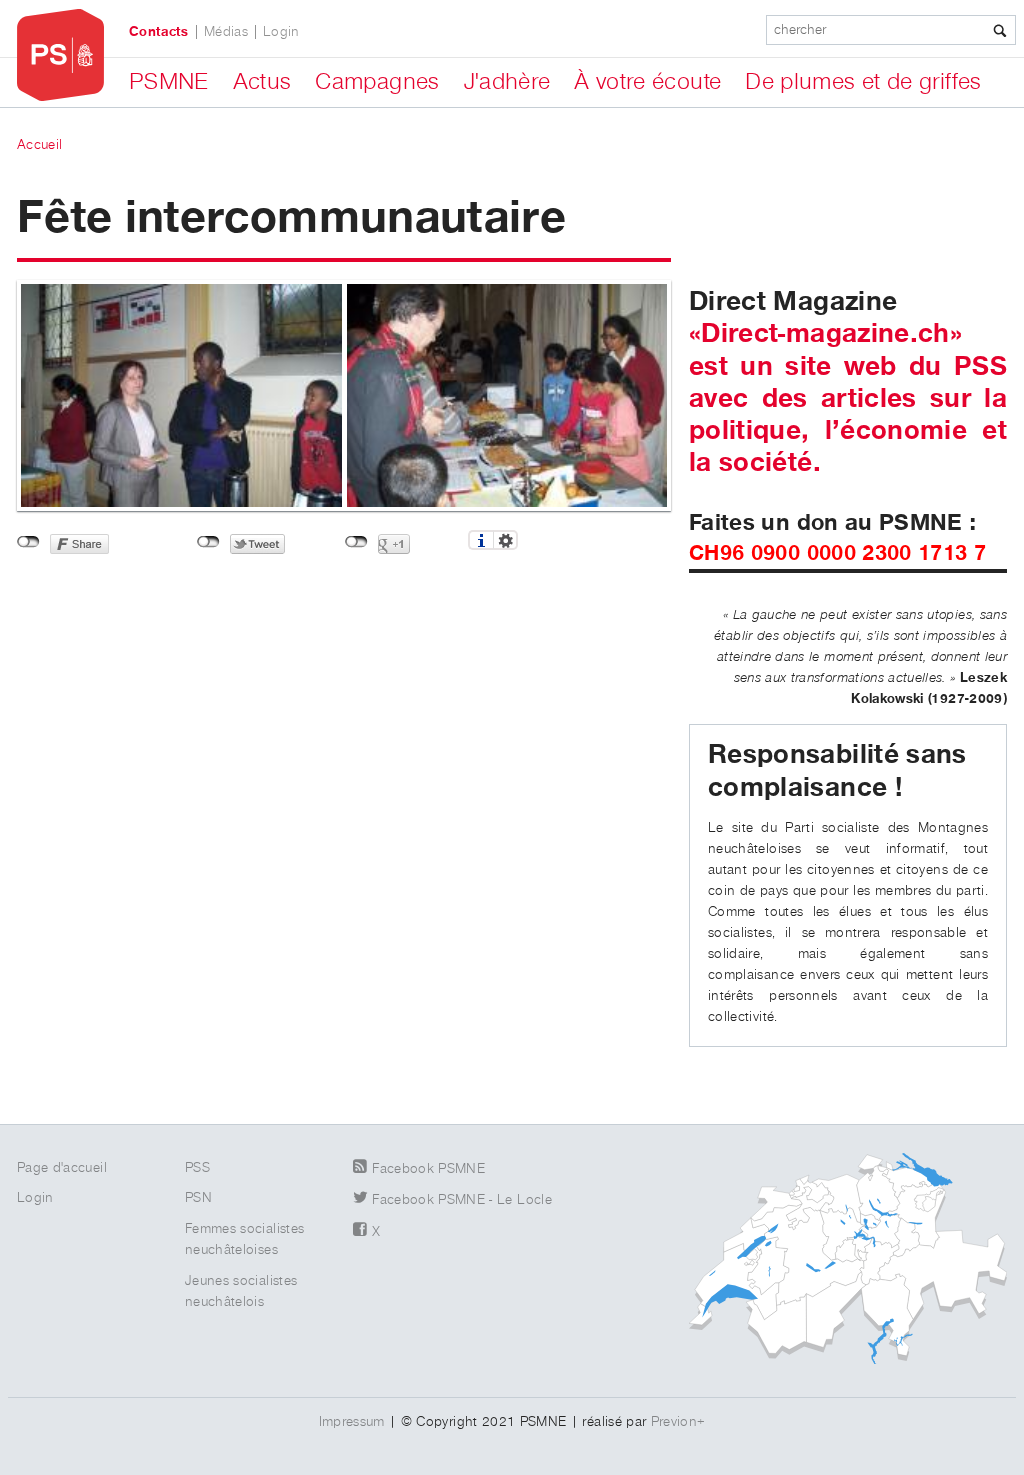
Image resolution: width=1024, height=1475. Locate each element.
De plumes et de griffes (863, 82)
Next (707, 385)
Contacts (159, 32)
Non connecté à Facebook (28, 542)
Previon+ (678, 1422)
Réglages (505, 540)
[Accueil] (60, 55)
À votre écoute (647, 82)
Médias (226, 32)
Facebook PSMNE (428, 1169)
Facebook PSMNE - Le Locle (462, 1200)
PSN (198, 1198)
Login (281, 32)
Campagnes (377, 82)
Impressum (352, 1422)
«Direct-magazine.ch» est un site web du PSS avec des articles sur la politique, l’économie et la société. (848, 398)
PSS (197, 1168)
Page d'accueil (62, 1168)
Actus (262, 82)
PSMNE (169, 82)
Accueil (39, 145)
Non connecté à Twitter (208, 542)
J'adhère (507, 82)
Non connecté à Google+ (356, 542)
